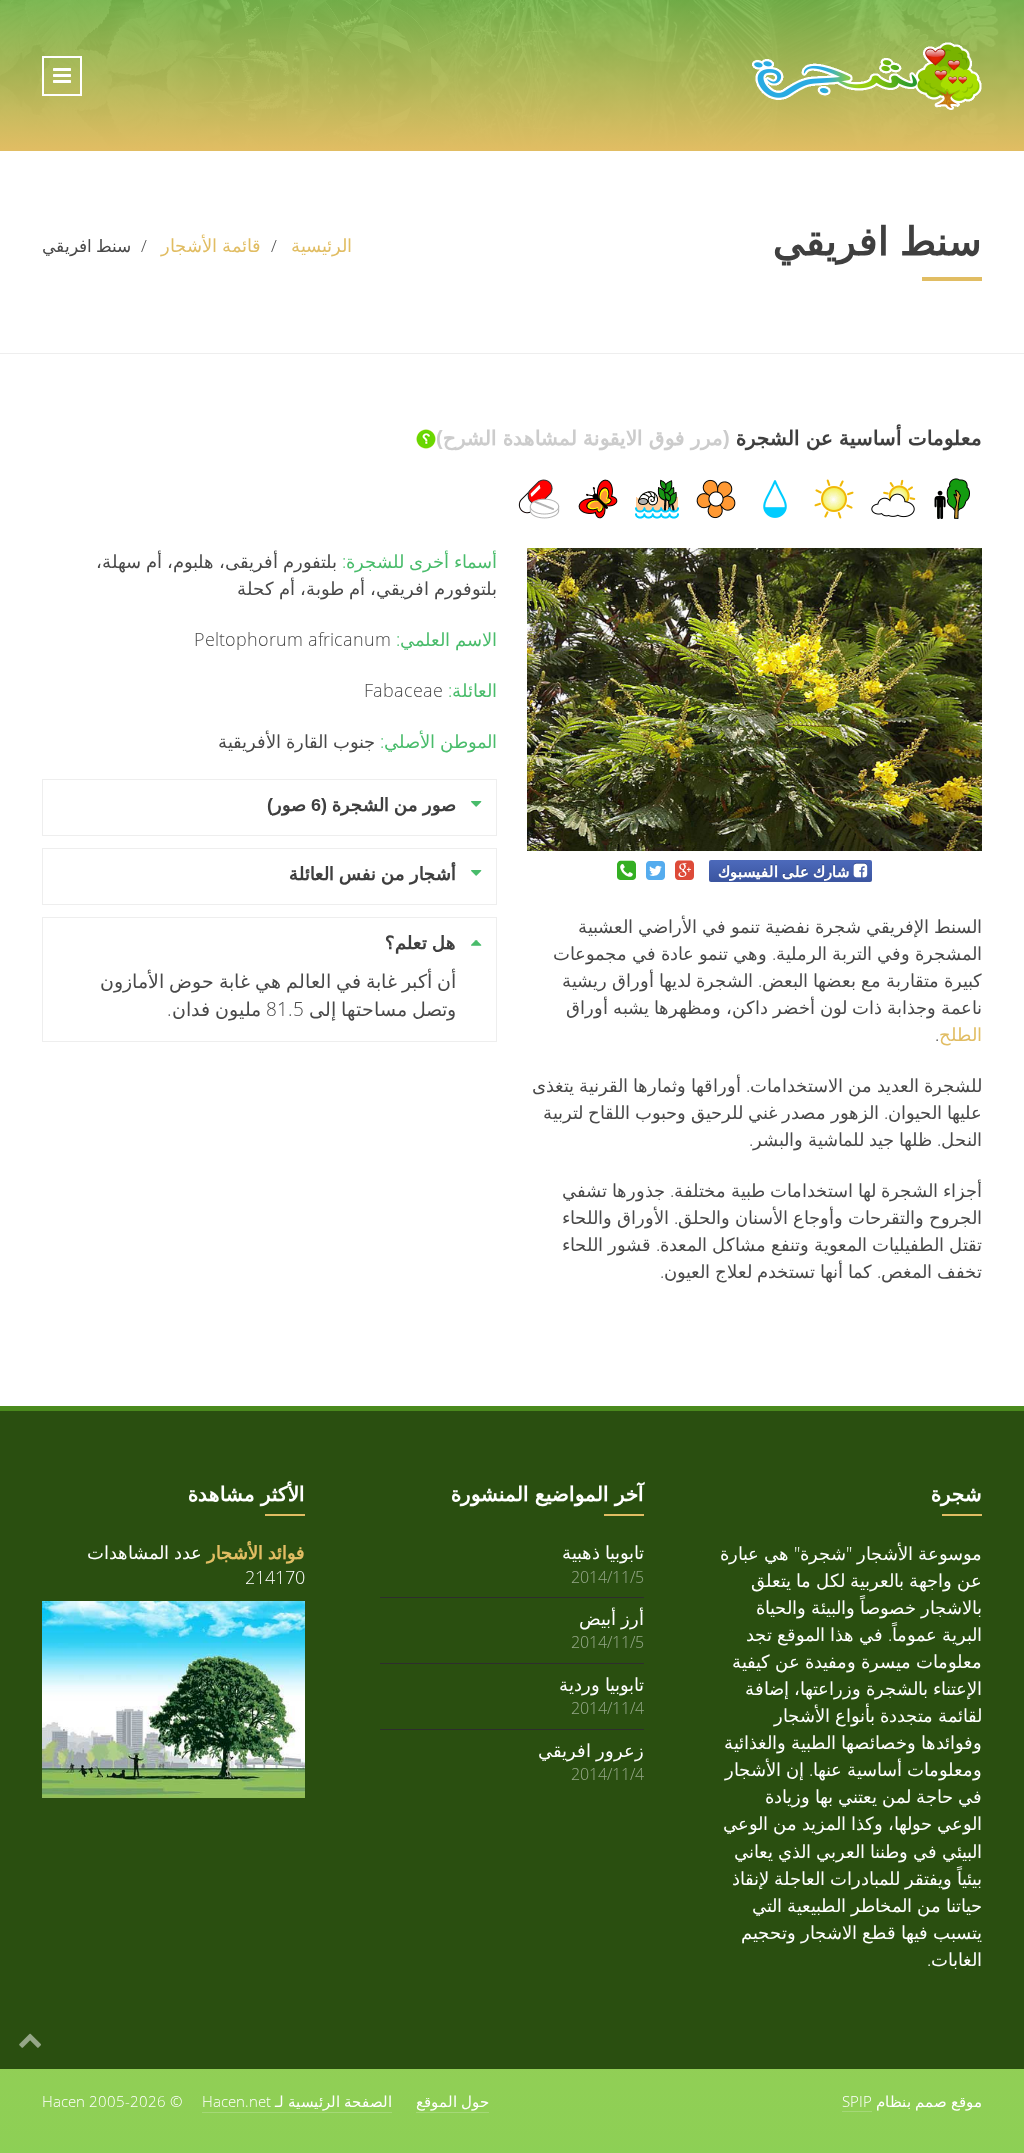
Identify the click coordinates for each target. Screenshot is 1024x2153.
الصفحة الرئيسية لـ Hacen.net (297, 2101)
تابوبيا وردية (601, 1683)
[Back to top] (30, 2039)
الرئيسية (321, 245)
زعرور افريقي (591, 1749)
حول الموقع (452, 2101)
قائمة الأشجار (211, 245)
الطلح (960, 1034)
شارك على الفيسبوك (784, 871)
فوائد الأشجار (256, 1552)
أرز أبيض (611, 1617)
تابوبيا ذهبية (603, 1551)
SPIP (857, 2101)
